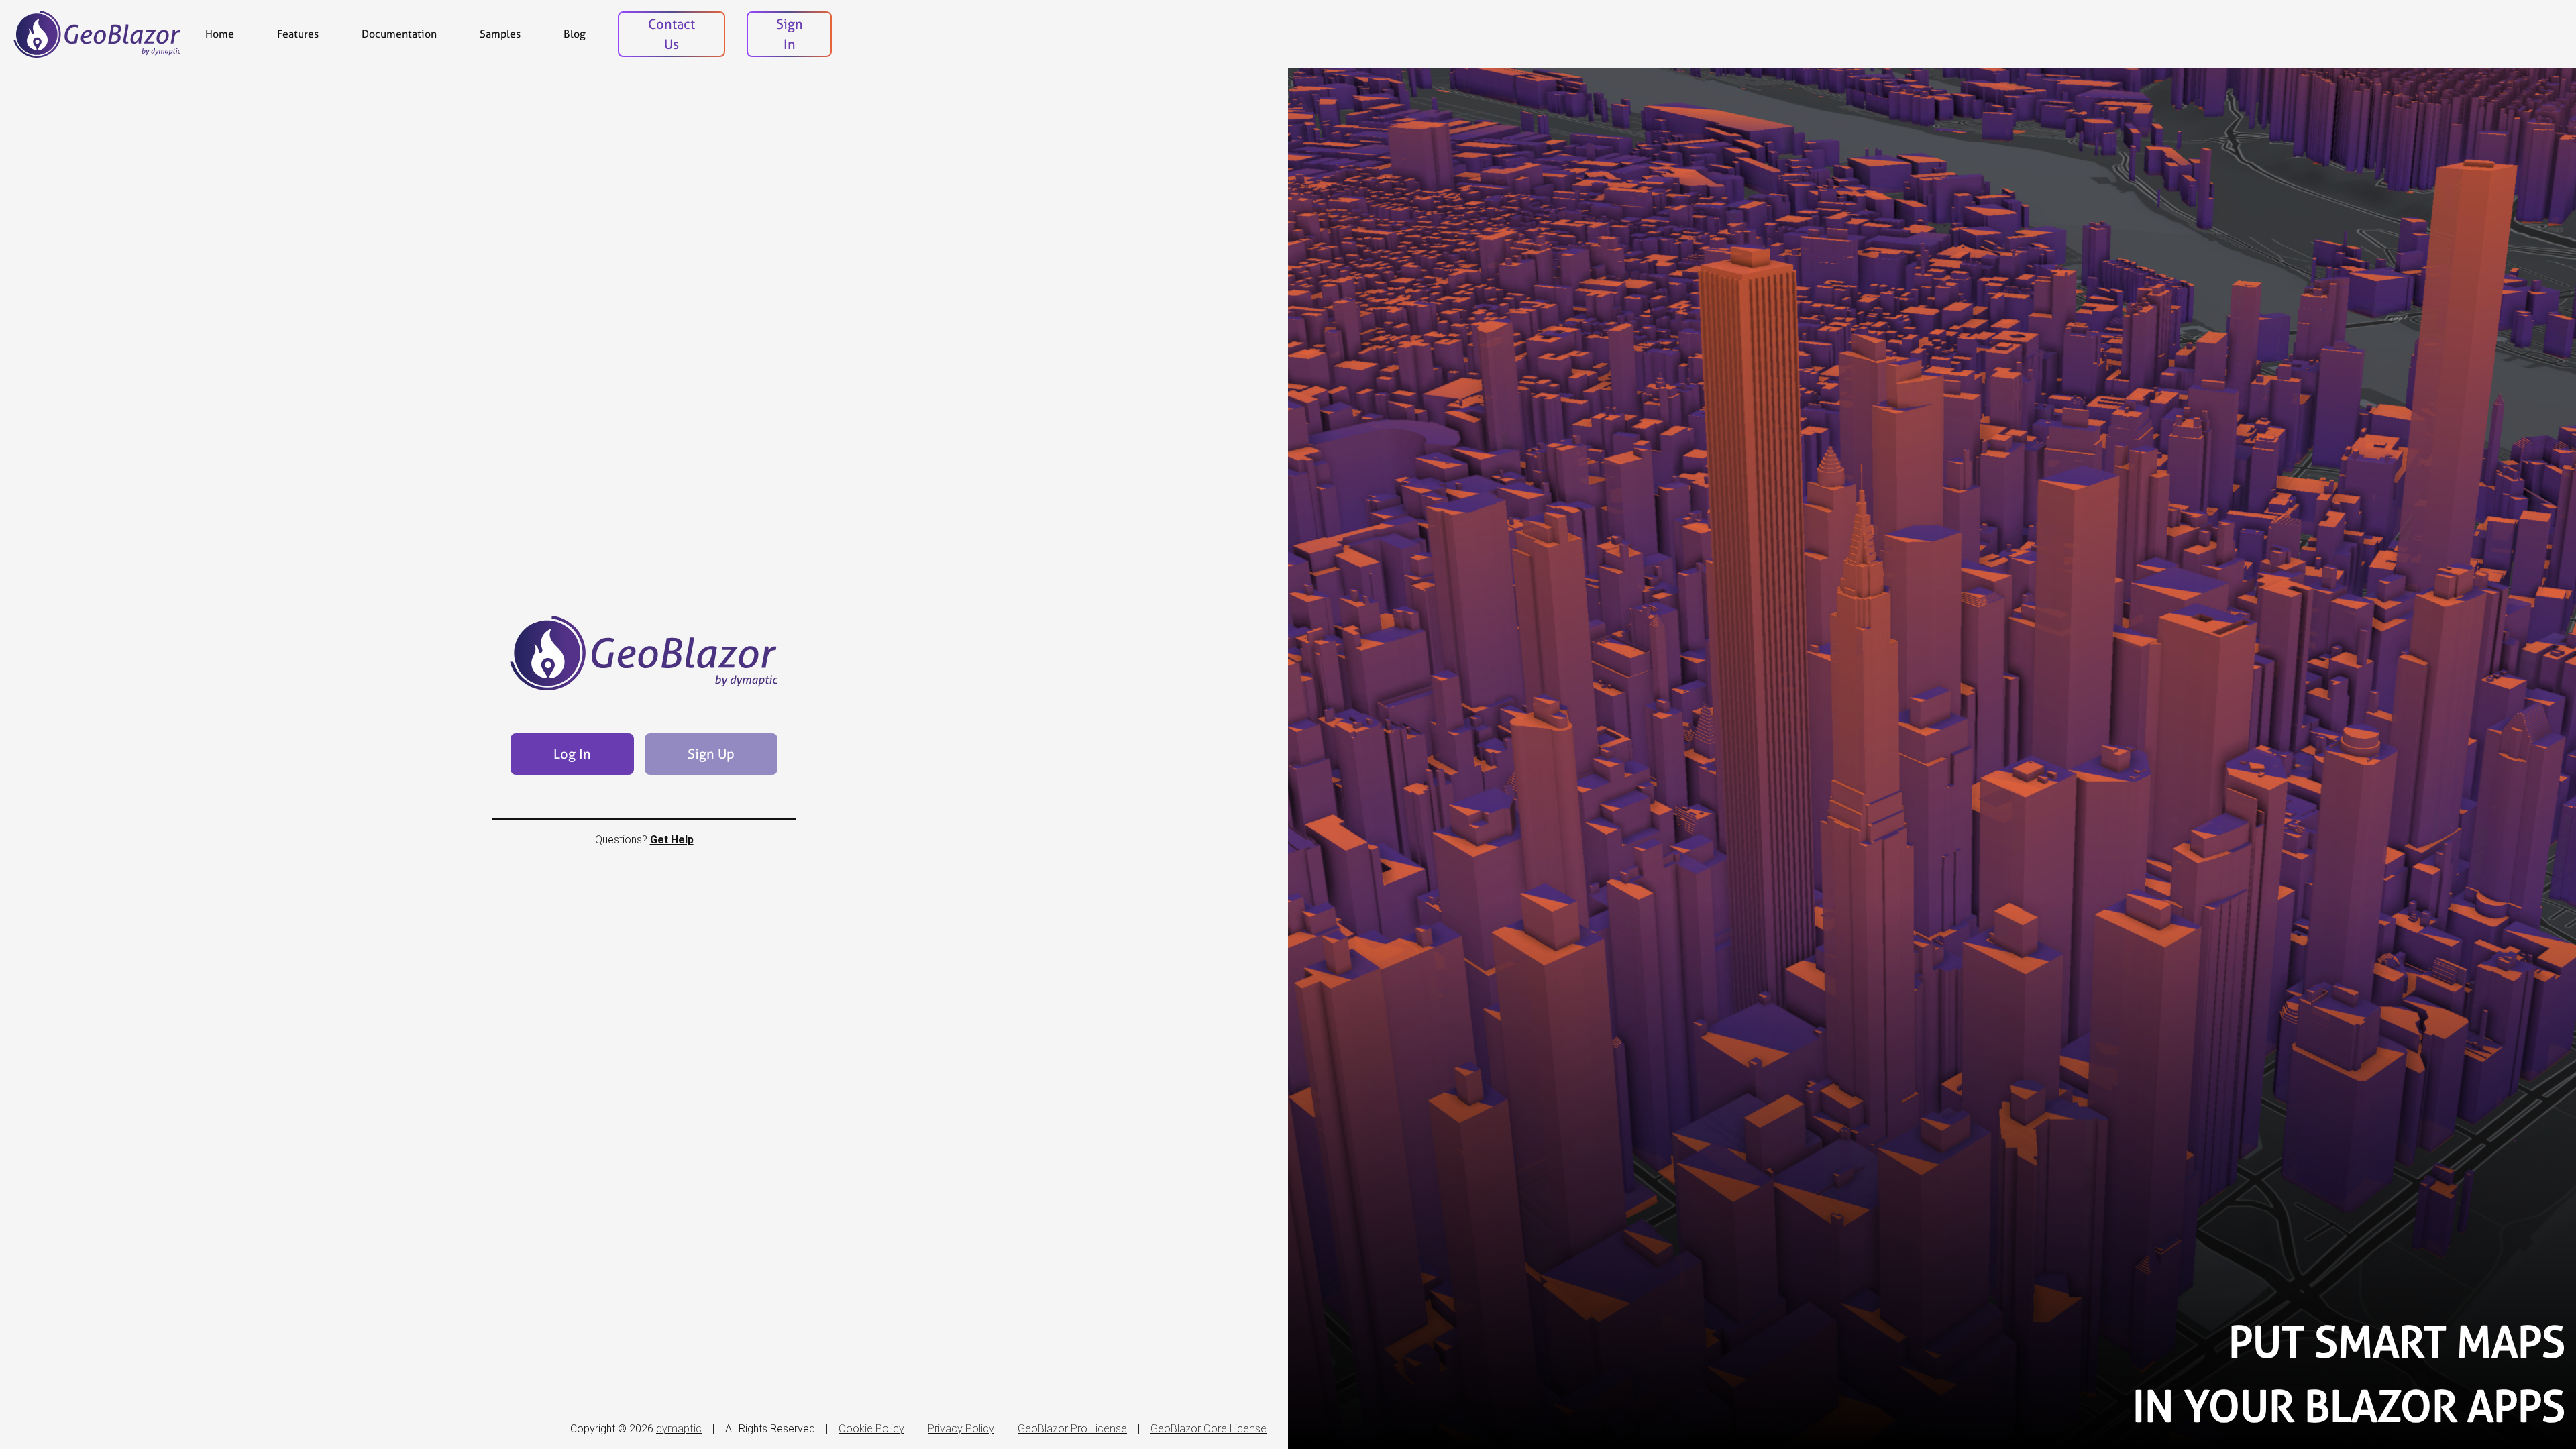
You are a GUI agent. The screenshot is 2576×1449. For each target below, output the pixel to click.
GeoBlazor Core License (1209, 1429)
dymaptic (679, 1429)
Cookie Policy (871, 1429)
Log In (572, 754)
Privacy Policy (961, 1429)
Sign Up (711, 754)
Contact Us (672, 34)
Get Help (672, 840)
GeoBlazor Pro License (1072, 1429)
